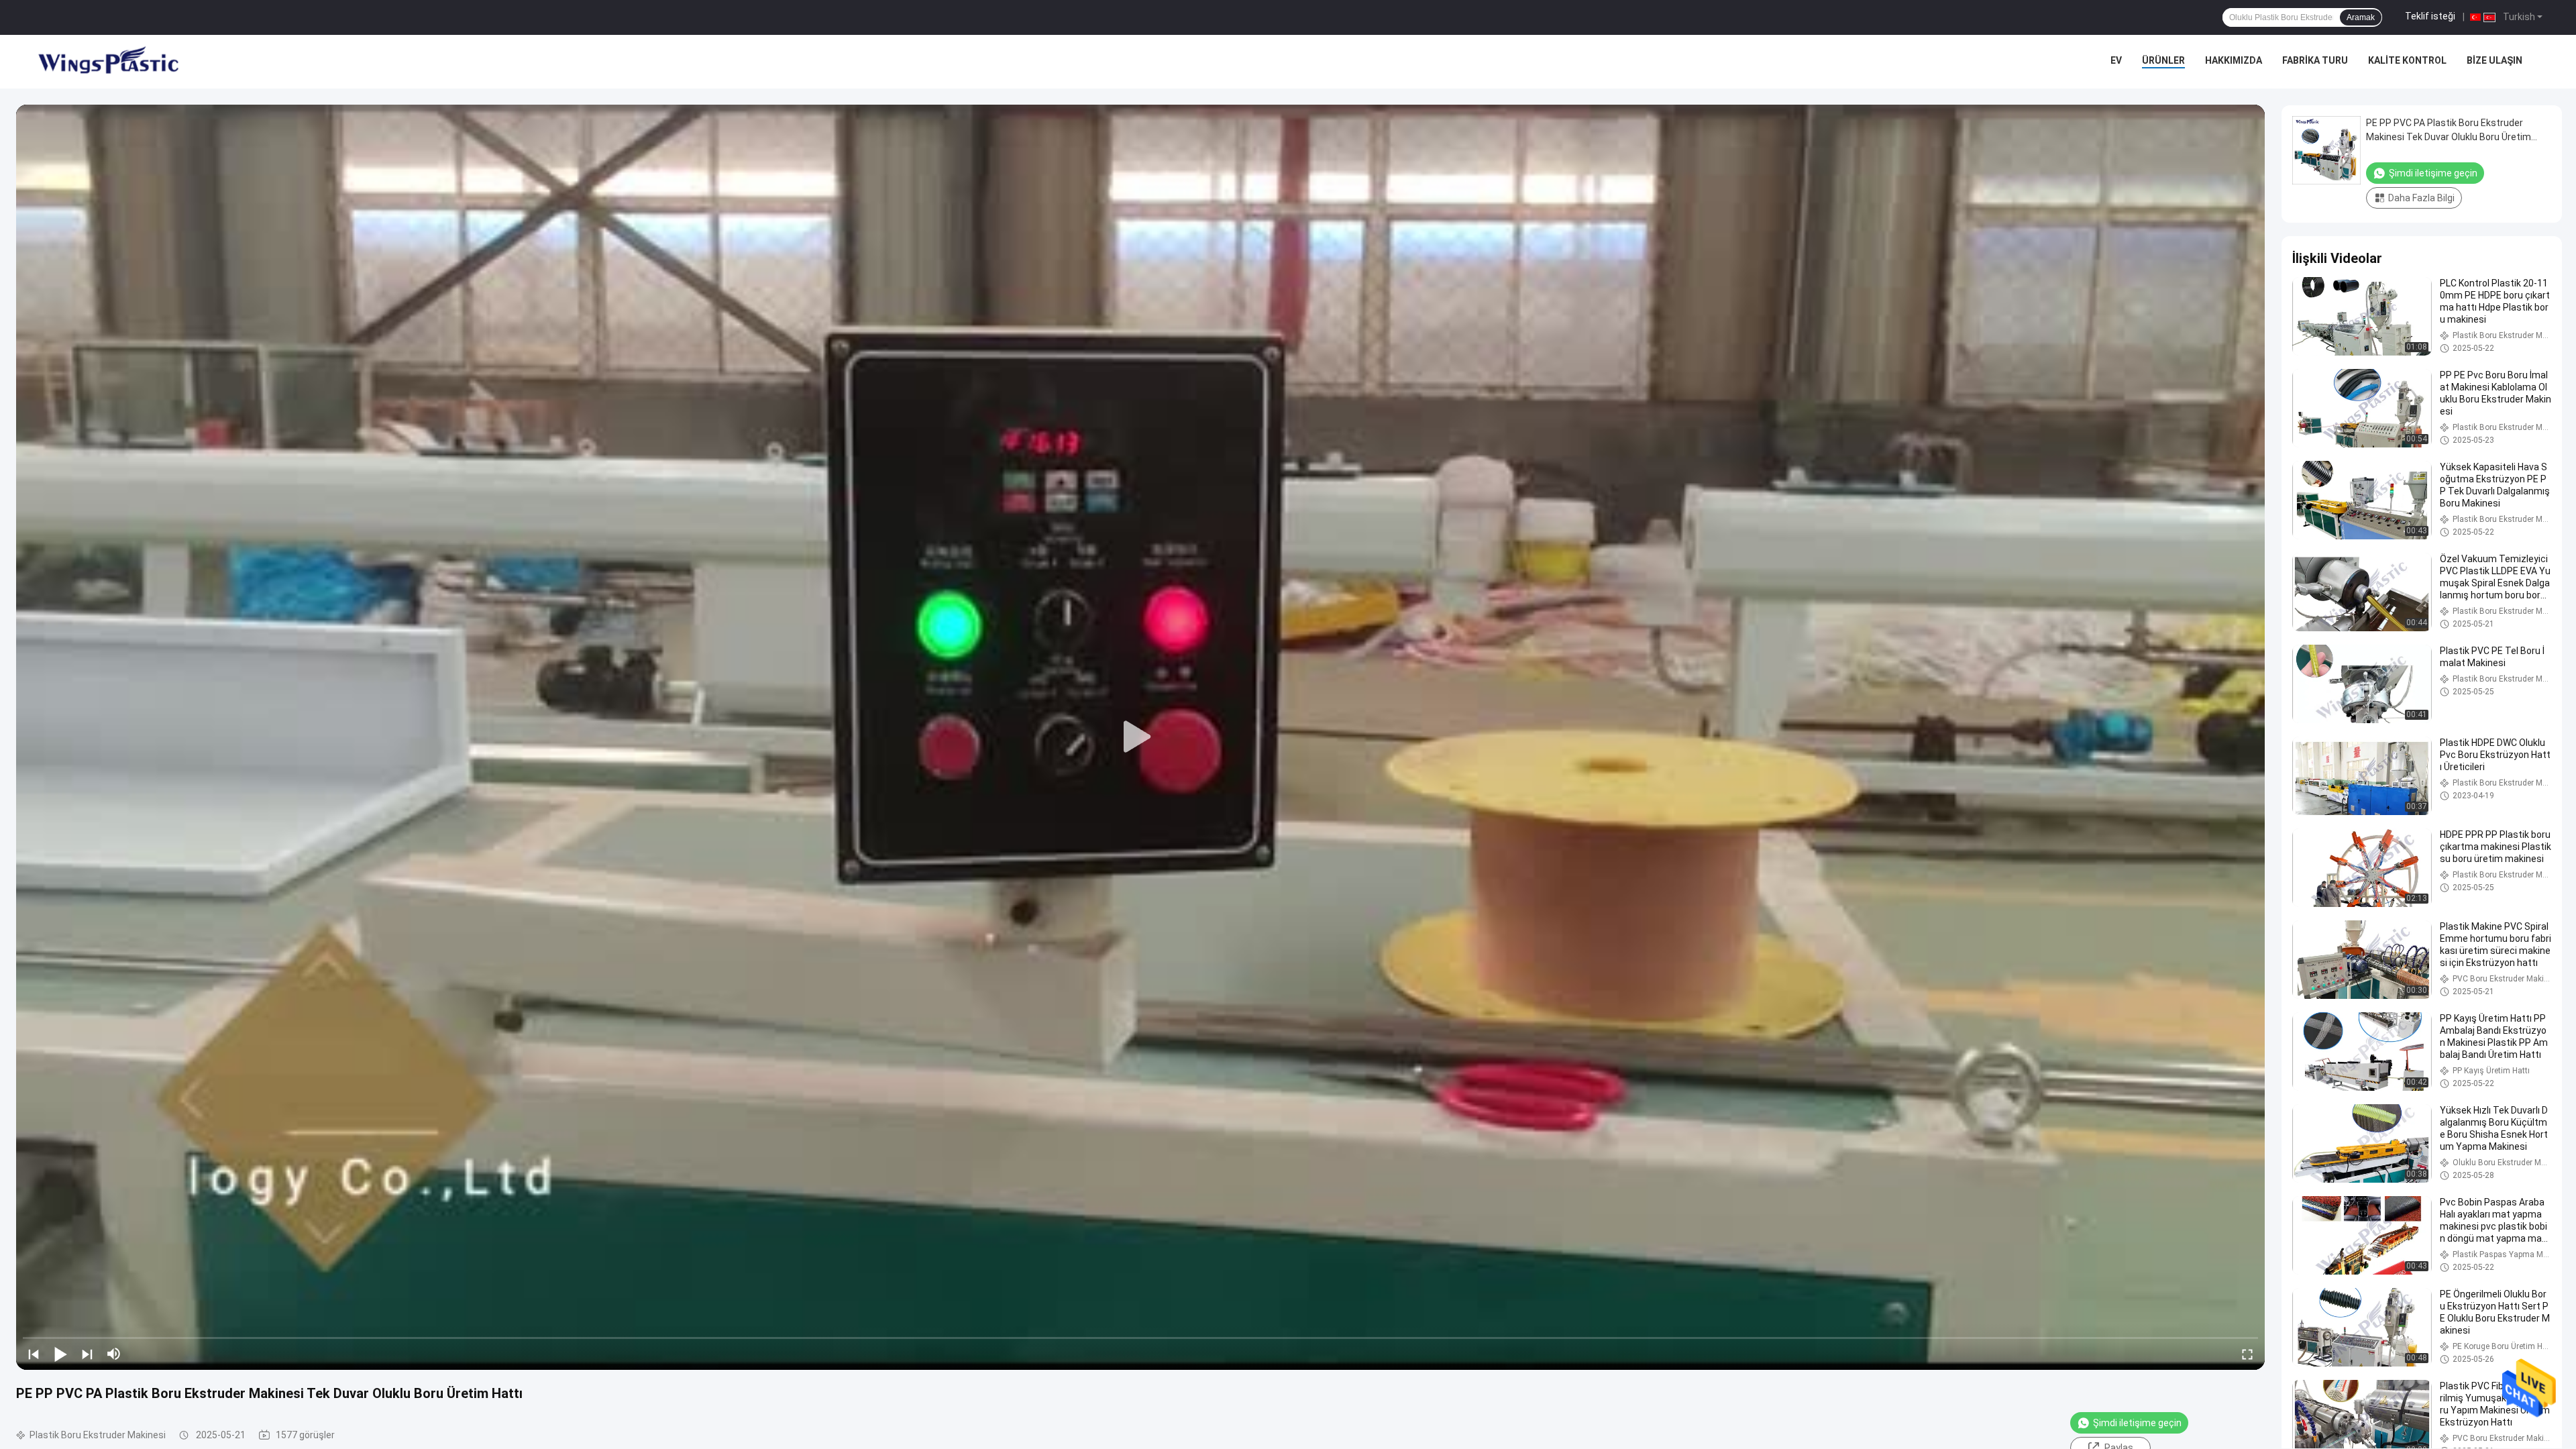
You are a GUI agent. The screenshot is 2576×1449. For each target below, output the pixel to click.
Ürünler (2163, 60)
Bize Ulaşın (2494, 60)
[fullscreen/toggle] (2247, 1354)
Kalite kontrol (2407, 60)
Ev (2116, 60)
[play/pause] (60, 1354)
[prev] (34, 1354)
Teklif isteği (2430, 16)
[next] (87, 1354)
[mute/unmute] (114, 1354)
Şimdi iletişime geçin (2137, 1423)
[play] (1140, 737)
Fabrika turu (2315, 60)
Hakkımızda (2234, 60)
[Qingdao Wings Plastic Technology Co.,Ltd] (107, 62)
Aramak (2361, 17)
